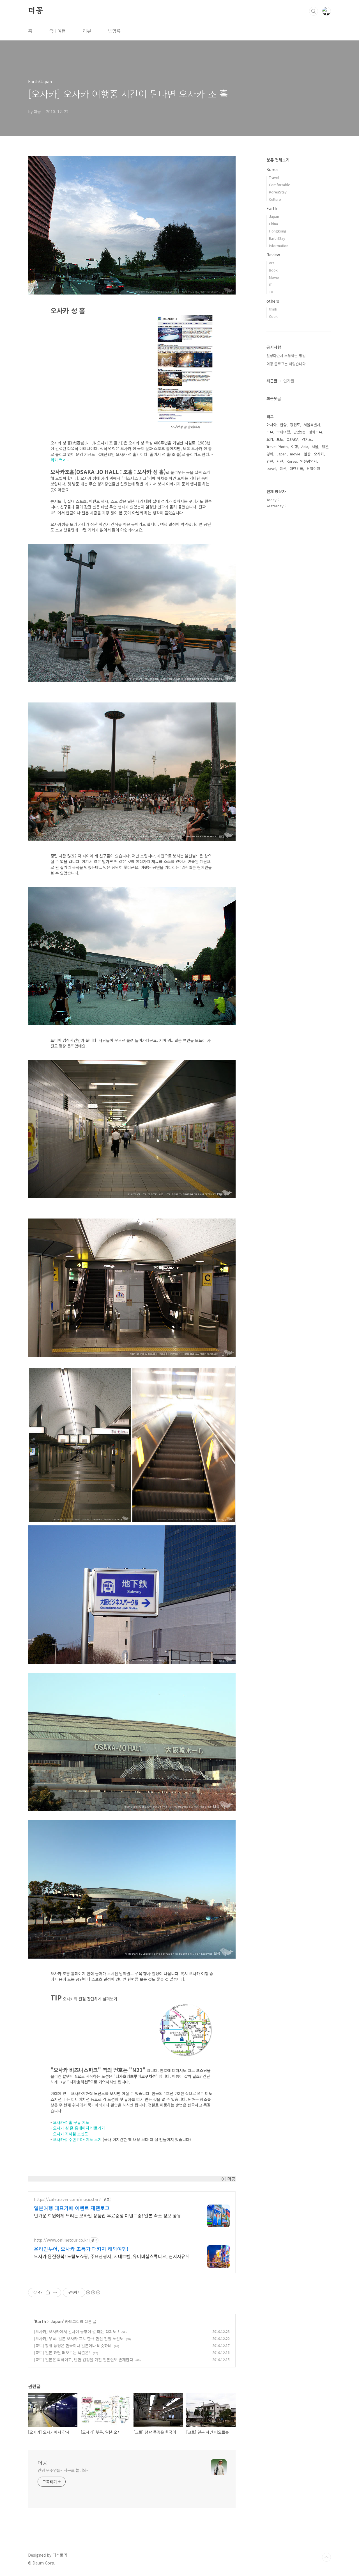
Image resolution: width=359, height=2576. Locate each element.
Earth (41, 2321)
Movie (274, 277)
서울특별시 (312, 425)
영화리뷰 (316, 432)
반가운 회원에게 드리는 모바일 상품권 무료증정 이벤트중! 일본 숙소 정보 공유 (108, 2215)
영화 (270, 454)
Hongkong (278, 231)
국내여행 (57, 31)
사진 (280, 461)
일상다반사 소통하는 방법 (286, 356)
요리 (270, 439)
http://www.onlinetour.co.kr (61, 2240)
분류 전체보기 (278, 160)
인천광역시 (309, 461)
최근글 (272, 381)
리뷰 (87, 31)
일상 (307, 454)
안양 (283, 425)
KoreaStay (278, 192)
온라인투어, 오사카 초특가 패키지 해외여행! (81, 2249)
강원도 (295, 425)
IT (270, 285)
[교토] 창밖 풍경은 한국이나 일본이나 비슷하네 (73, 2345)
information (279, 246)
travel (271, 468)
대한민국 (296, 468)
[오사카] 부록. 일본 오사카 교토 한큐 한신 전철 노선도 (79, 2338)
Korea (272, 169)
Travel (274, 177)
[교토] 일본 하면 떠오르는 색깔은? (62, 2353)
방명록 (114, 31)
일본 (325, 447)
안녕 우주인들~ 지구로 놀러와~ (63, 2470)
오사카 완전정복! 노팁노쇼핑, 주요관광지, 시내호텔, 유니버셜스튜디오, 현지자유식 (112, 2256)
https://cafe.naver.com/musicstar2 (67, 2199)
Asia (305, 447)
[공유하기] (48, 2292)
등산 (283, 468)
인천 (270, 461)
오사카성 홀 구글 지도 (71, 2122)
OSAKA (293, 439)
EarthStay (277, 238)
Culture (275, 199)
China (273, 224)
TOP (326, 2557)
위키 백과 (58, 460)
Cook (273, 316)
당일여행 (313, 468)
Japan (57, 2321)
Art (271, 263)
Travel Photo (277, 447)
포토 (280, 439)
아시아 (271, 425)
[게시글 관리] (55, 2292)
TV (271, 292)
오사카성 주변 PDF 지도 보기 (77, 2139)
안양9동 (299, 432)
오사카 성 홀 (63, 2128)
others (273, 301)
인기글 (289, 381)
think (273, 309)
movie (295, 454)
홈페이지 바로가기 (89, 2128)
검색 (314, 11)
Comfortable (280, 185)
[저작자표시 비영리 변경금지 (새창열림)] (93, 2292)
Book (273, 270)
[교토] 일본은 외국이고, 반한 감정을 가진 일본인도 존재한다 (84, 2360)
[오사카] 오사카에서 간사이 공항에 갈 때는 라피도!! (77, 2331)
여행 (294, 447)
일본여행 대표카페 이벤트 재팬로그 (72, 2208)
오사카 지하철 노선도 (71, 2134)
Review (273, 255)
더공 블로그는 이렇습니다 (286, 364)
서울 (315, 447)
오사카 (319, 454)
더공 (36, 11)
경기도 (307, 439)
